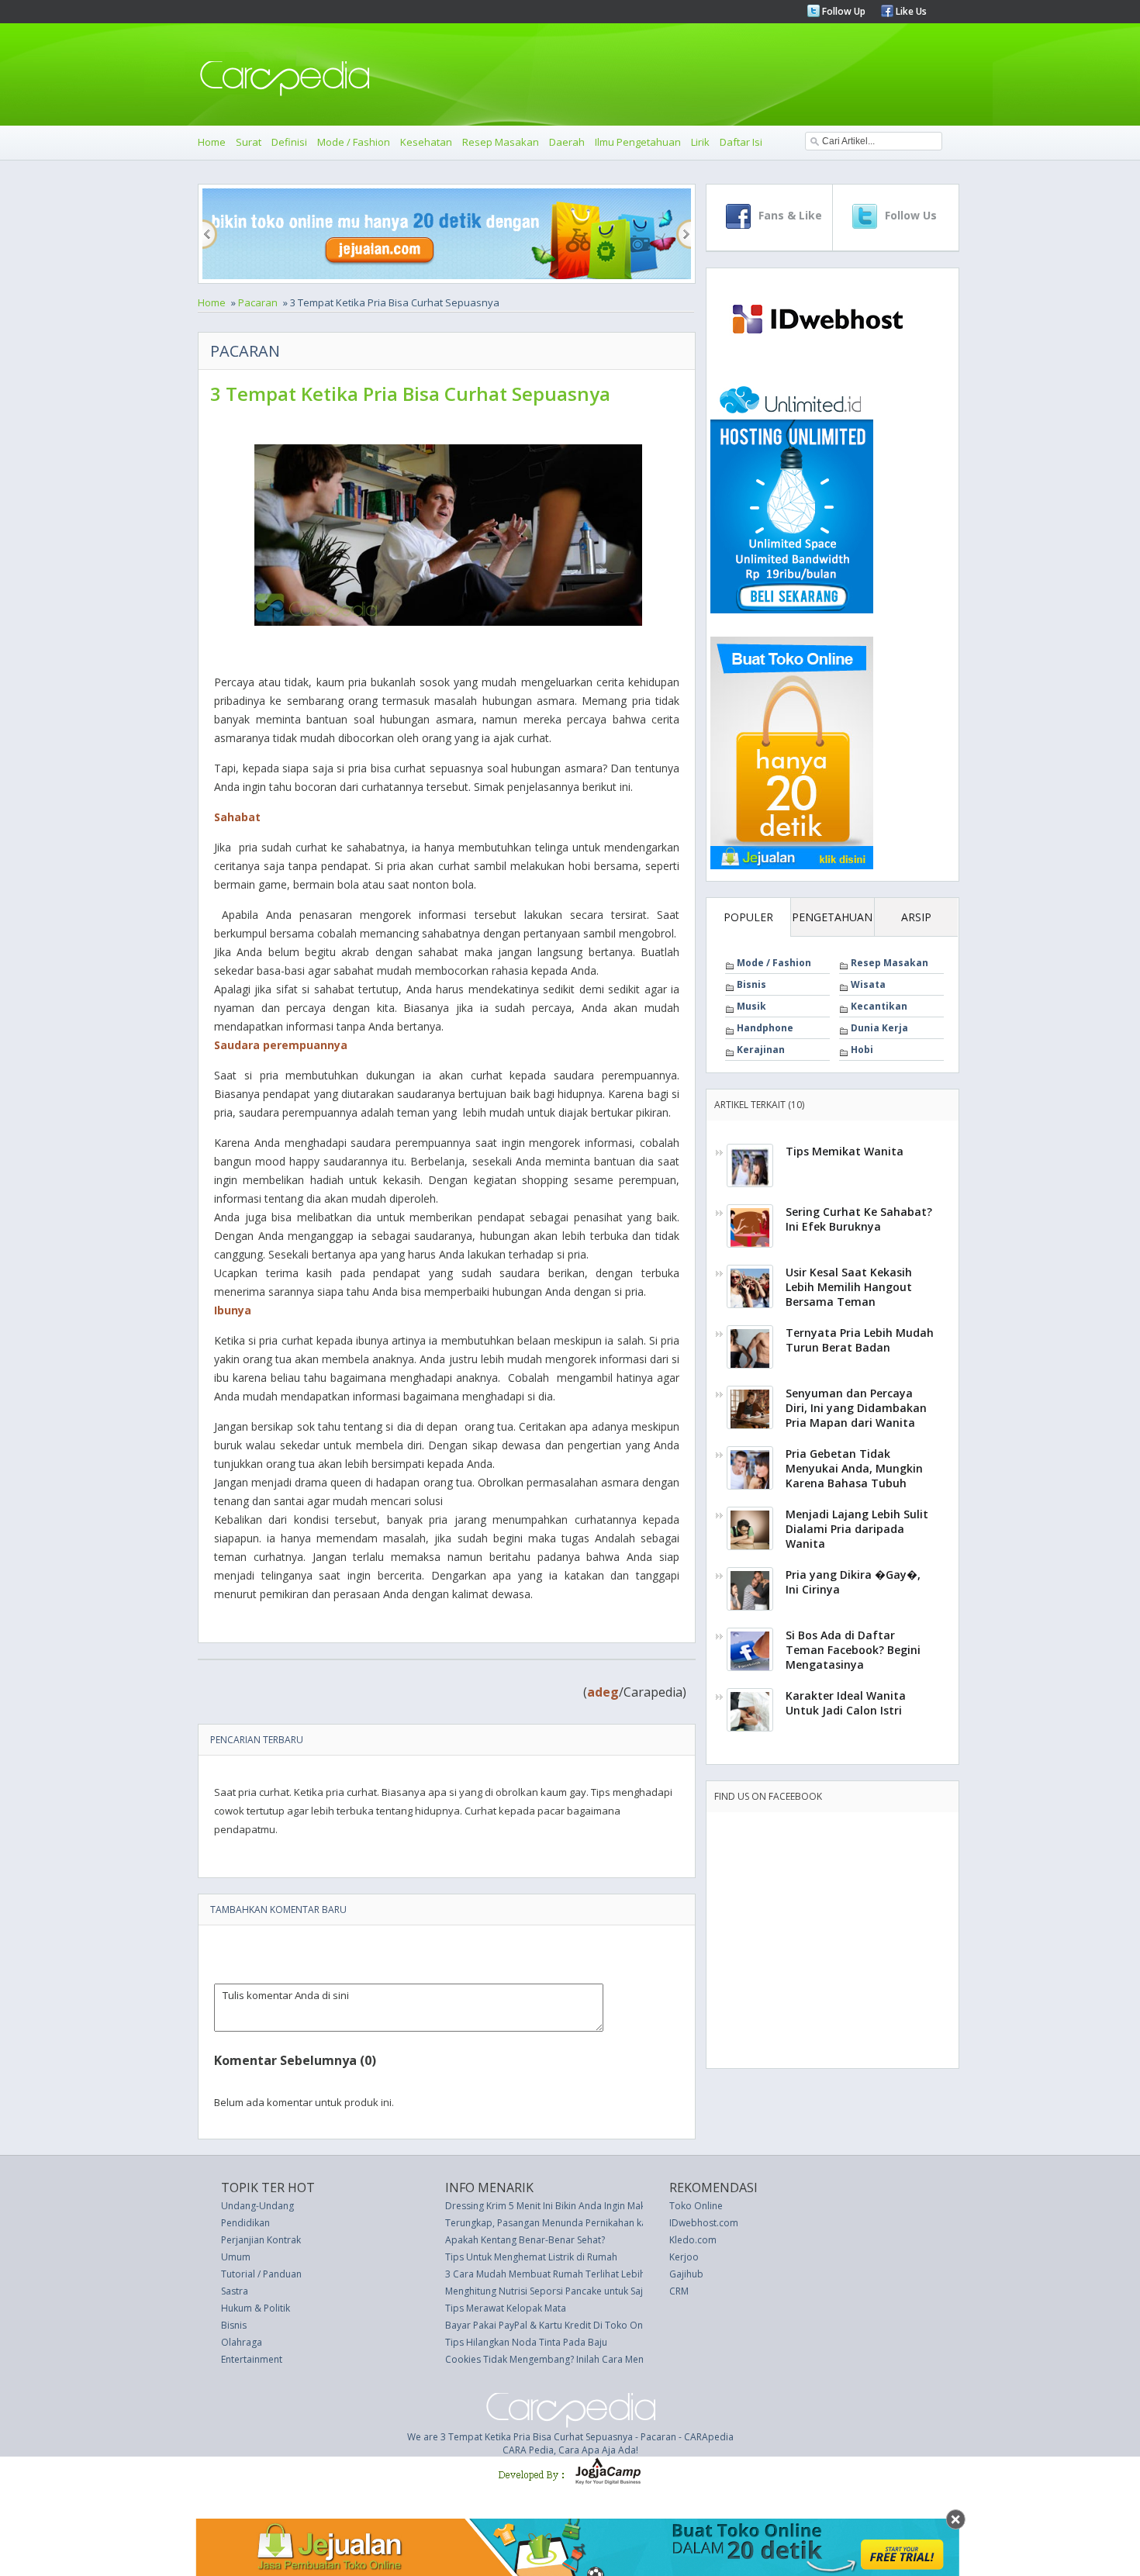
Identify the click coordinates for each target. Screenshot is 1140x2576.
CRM (679, 2291)
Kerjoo (684, 2257)
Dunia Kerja (879, 1028)
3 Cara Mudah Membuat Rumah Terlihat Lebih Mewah (562, 2274)
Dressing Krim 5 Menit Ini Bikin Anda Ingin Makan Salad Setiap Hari (589, 2206)
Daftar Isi (741, 142)
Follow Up (843, 11)
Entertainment (252, 2359)
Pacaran (258, 302)
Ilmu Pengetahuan (638, 142)
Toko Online (696, 2206)
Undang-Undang (257, 2206)
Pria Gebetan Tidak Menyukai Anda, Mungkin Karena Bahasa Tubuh (854, 1468)
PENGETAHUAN (832, 917)
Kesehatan (426, 142)
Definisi (289, 142)
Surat (249, 142)
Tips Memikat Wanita (845, 1151)
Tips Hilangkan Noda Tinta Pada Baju (526, 2342)
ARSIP (916, 917)
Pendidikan (245, 2223)
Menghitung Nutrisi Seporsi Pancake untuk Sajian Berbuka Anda (583, 2291)
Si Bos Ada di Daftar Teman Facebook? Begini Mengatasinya (853, 1650)
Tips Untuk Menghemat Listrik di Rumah (531, 2257)
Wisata (868, 984)
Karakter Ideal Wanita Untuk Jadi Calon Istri (846, 1703)
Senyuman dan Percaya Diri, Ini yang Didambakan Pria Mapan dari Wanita (856, 1408)
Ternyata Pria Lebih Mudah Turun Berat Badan (860, 1340)
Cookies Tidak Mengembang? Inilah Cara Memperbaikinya (572, 2359)
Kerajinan (761, 1050)
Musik (751, 1006)
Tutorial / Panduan (261, 2274)
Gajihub (686, 2274)
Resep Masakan (501, 142)
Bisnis (751, 984)
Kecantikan (879, 1006)
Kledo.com (693, 2240)
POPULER (748, 917)
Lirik (700, 142)
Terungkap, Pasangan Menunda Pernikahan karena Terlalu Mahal (587, 2223)
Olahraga (242, 2342)
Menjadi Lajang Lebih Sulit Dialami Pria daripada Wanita (857, 1529)
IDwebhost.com (704, 2223)
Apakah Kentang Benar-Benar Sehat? (525, 2240)
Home (212, 142)
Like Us (910, 11)
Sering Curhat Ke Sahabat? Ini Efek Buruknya (859, 1219)
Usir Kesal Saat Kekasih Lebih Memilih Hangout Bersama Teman (849, 1287)
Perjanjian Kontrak (261, 2240)
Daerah (567, 142)
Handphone (765, 1028)
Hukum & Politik (256, 2308)
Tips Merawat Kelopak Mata (506, 2308)
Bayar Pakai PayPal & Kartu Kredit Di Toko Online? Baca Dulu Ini (583, 2325)
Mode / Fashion (354, 142)
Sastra (235, 2291)
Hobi (862, 1050)
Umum (236, 2257)
